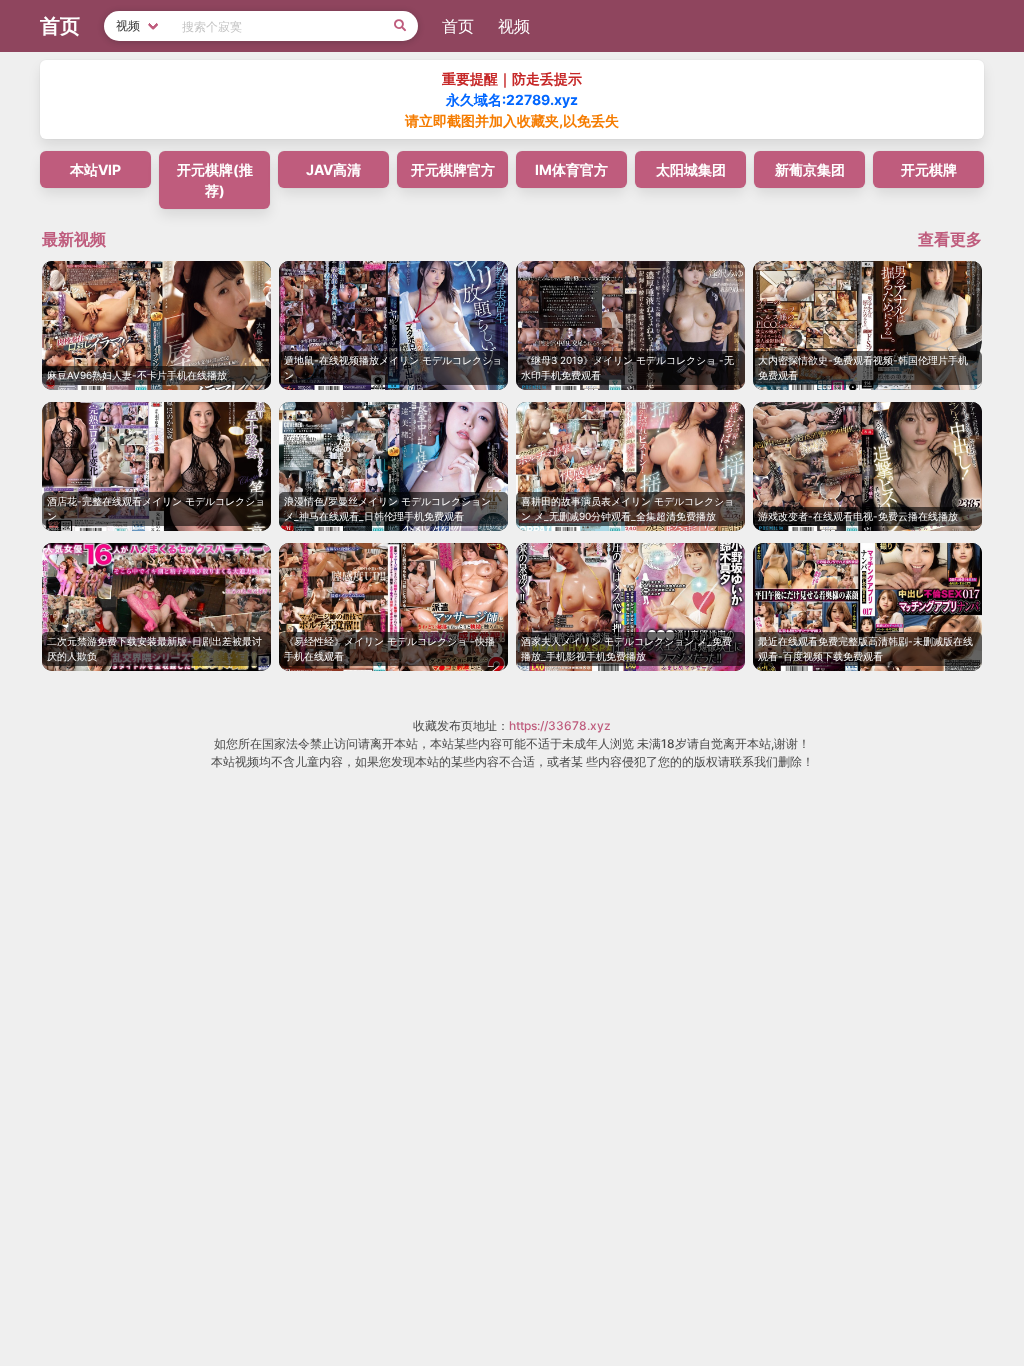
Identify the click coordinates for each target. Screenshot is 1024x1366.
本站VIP (95, 169)
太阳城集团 (691, 169)
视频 (514, 26)
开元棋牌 (929, 169)
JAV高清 (333, 169)
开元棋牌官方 (453, 169)
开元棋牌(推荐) (215, 180)
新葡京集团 (810, 169)
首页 (458, 26)
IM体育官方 (571, 169)
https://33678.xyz (560, 725)
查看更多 (950, 239)
